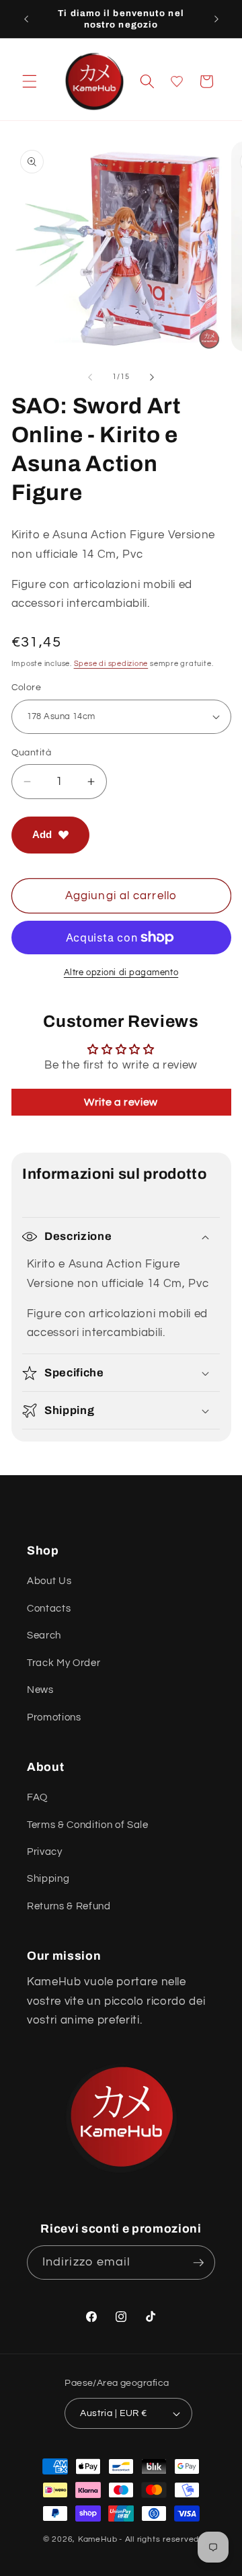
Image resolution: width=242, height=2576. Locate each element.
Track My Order (64, 1663)
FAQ (37, 1797)
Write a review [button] (121, 1102)
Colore (27, 687)
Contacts (49, 1608)
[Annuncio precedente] (26, 19)
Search (44, 1635)
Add (42, 834)
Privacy (45, 1852)
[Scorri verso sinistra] (90, 377)
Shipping (48, 1878)
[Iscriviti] (198, 2263)
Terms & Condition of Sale (88, 1825)
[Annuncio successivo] (216, 19)
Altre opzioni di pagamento (121, 972)
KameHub (97, 2539)
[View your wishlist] (177, 81)
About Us (49, 1581)
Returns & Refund (69, 1906)
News (40, 1690)
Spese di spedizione (111, 664)
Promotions (54, 1717)
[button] (30, 81)
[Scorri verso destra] (152, 377)
